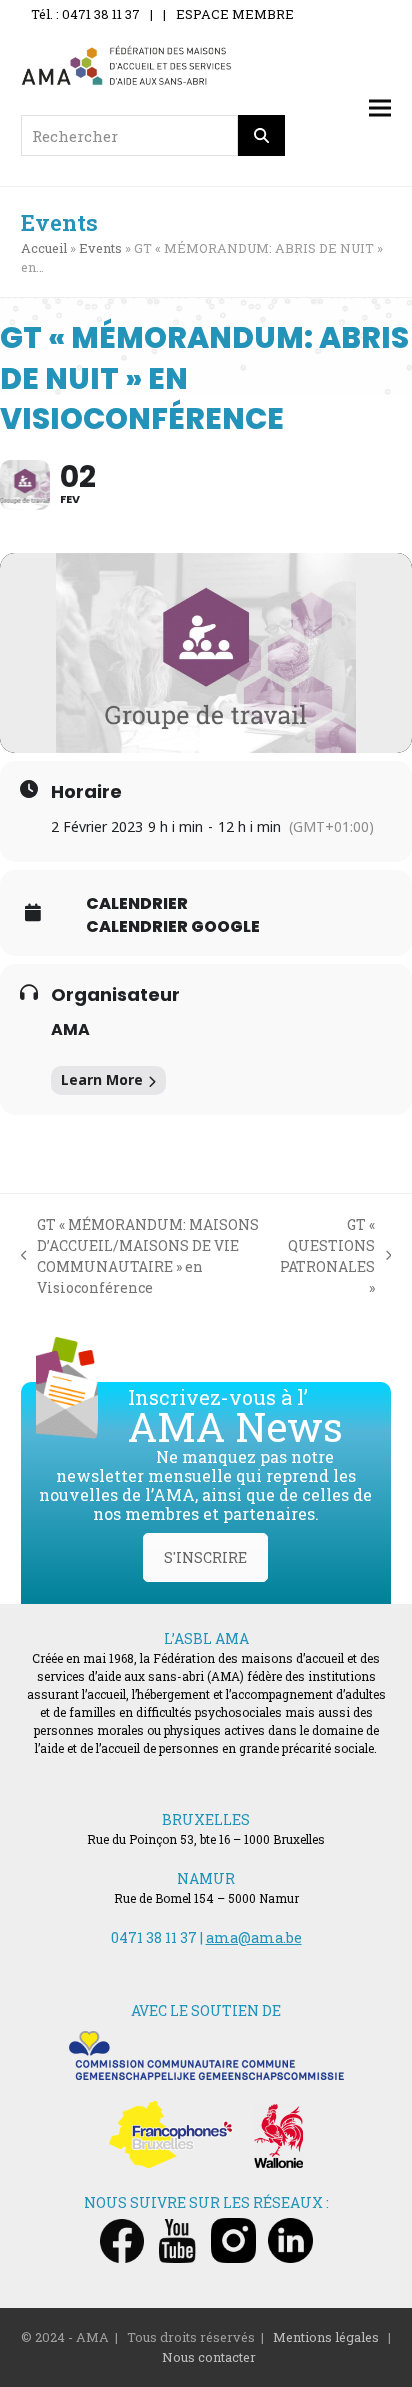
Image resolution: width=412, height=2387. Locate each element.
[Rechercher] (262, 135)
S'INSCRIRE (205, 1557)
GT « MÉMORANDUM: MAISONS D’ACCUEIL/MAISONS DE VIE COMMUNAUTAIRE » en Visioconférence (140, 1256)
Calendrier (137, 904)
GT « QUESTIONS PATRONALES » (327, 1256)
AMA (70, 1029)
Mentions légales (326, 2337)
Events (100, 248)
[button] (380, 108)
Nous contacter (209, 2357)
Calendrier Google (173, 927)
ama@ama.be (254, 1937)
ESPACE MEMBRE (235, 14)
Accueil (44, 248)
